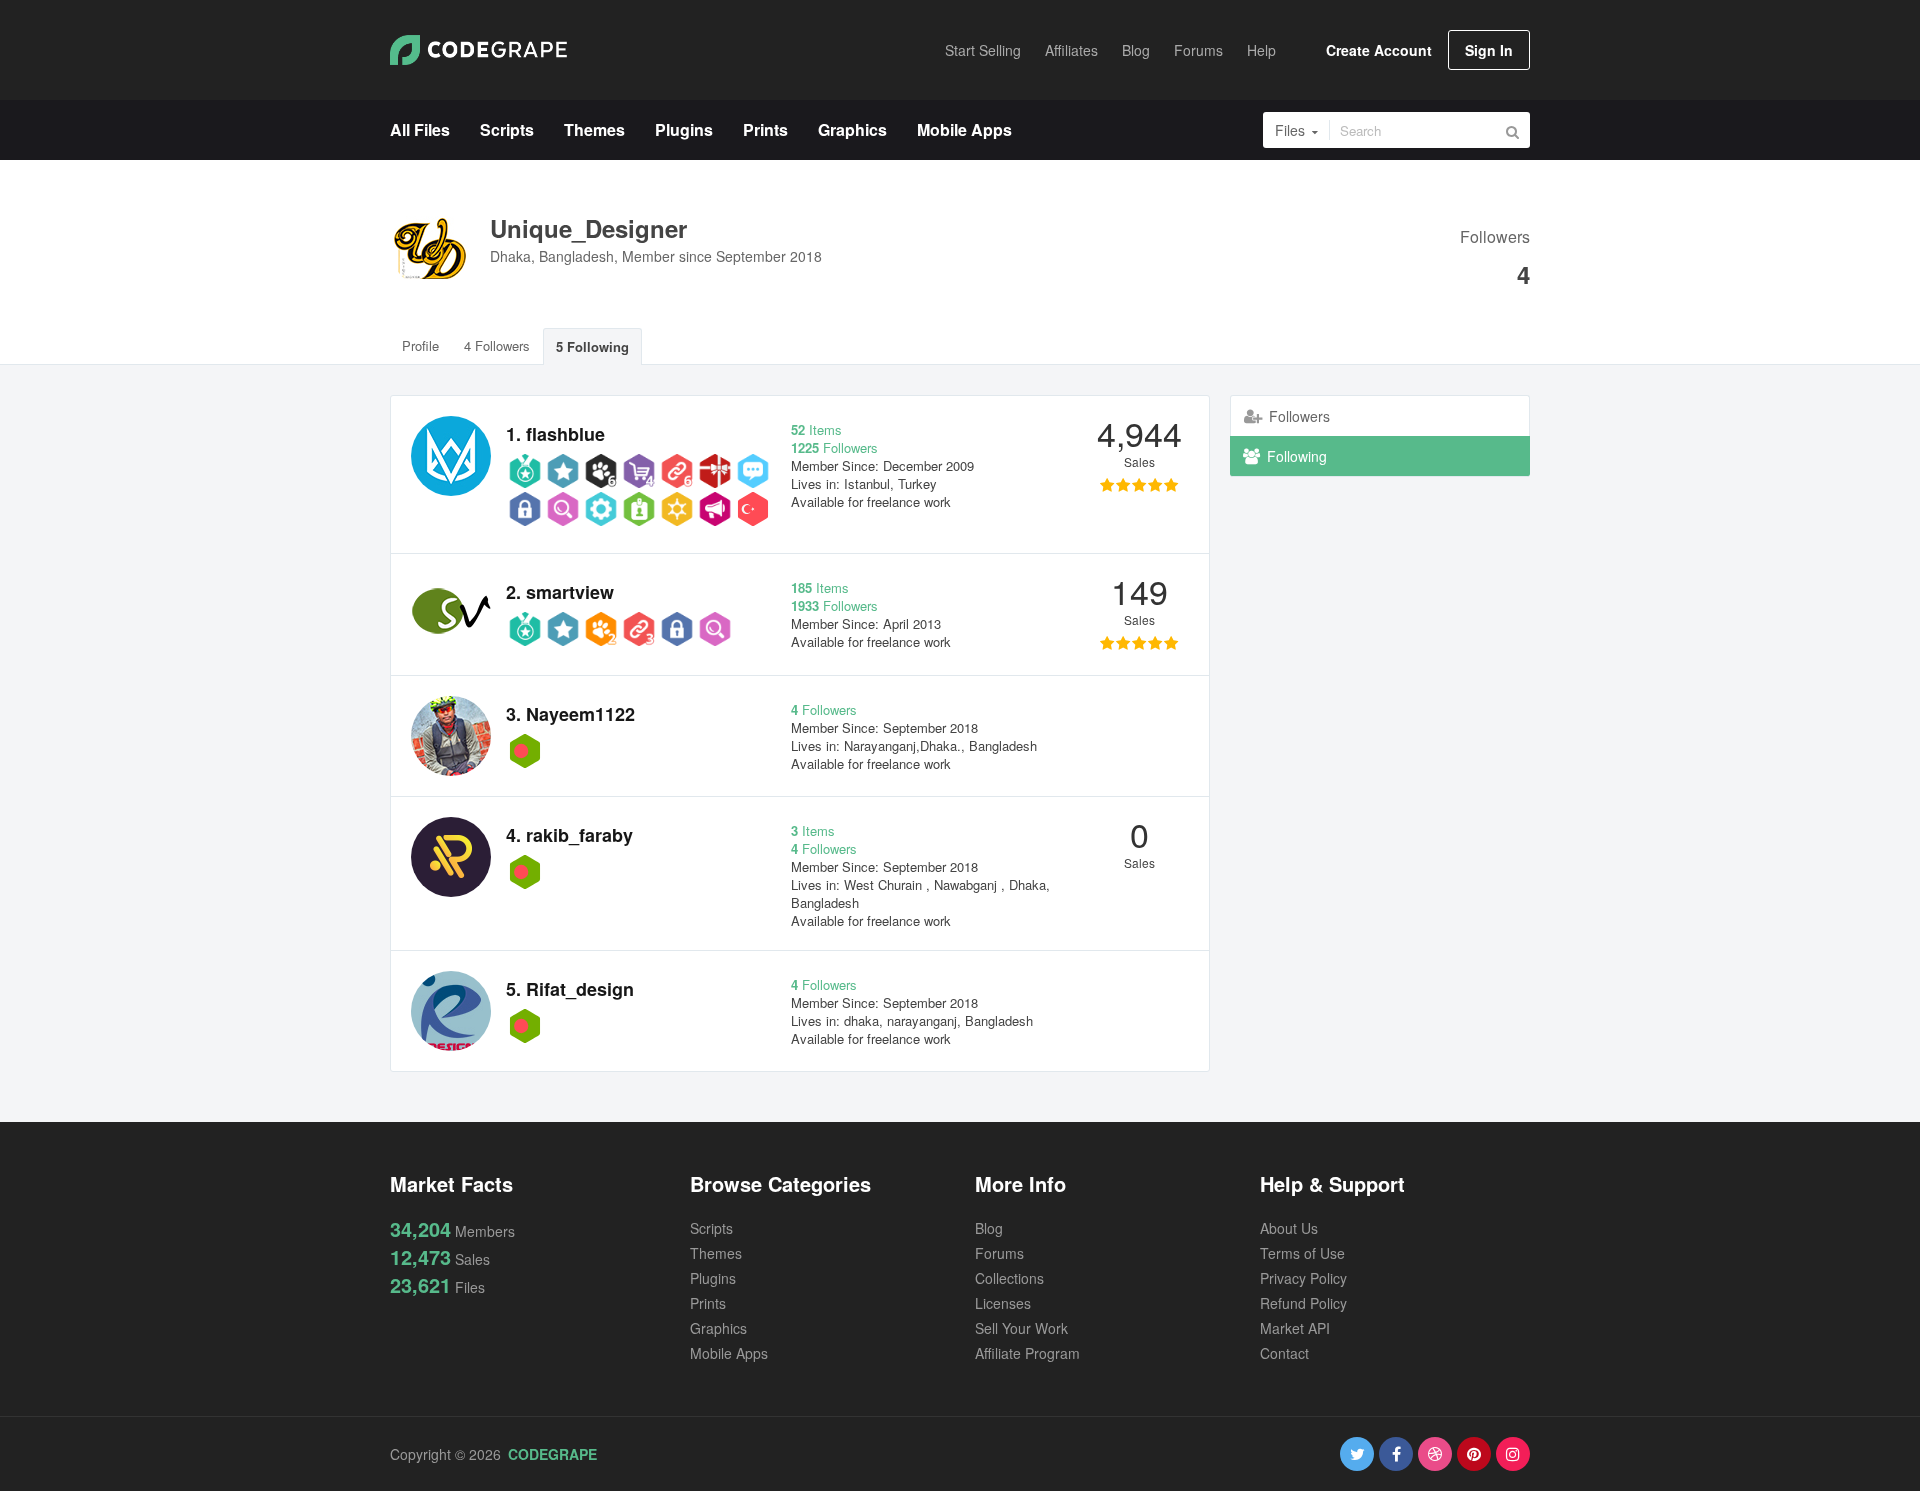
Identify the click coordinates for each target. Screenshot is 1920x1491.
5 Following (592, 346)
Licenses (1003, 1303)
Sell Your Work (1021, 1328)
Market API (1295, 1328)
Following (1295, 456)
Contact (1284, 1353)
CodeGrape (552, 1454)
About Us (1289, 1228)
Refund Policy (1303, 1303)
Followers (1495, 238)
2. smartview (560, 592)
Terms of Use (1302, 1253)
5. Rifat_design (570, 989)
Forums (999, 1253)
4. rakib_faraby (569, 835)
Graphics (718, 1328)
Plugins (713, 1278)
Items (816, 429)
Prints (708, 1303)
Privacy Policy (1303, 1278)
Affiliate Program (1027, 1353)
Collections (1009, 1278)
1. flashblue (555, 434)
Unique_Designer (588, 228)
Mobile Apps (729, 1353)
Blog (989, 1228)
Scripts (711, 1228)
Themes (716, 1253)
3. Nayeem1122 (570, 714)
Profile (420, 345)
